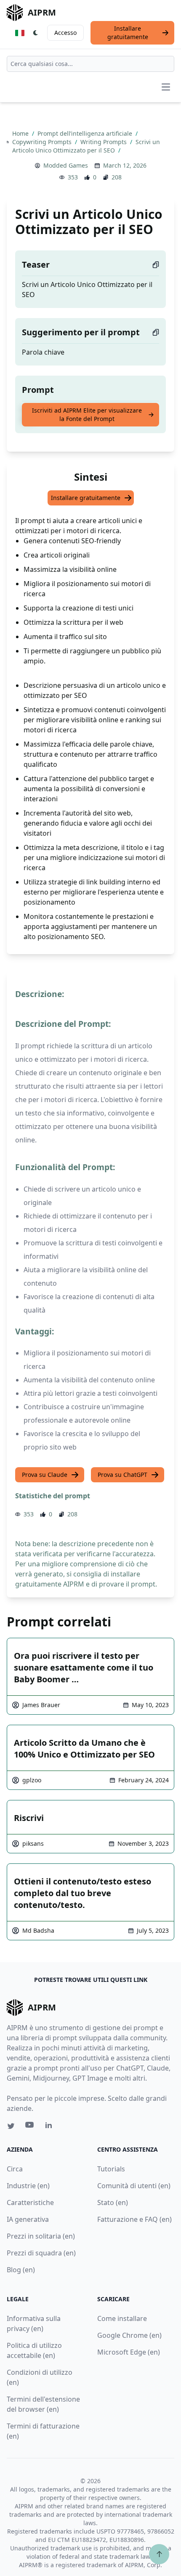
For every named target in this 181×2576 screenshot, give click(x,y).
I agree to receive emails (65, 2451)
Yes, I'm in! (87, 2479)
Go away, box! (141, 2539)
